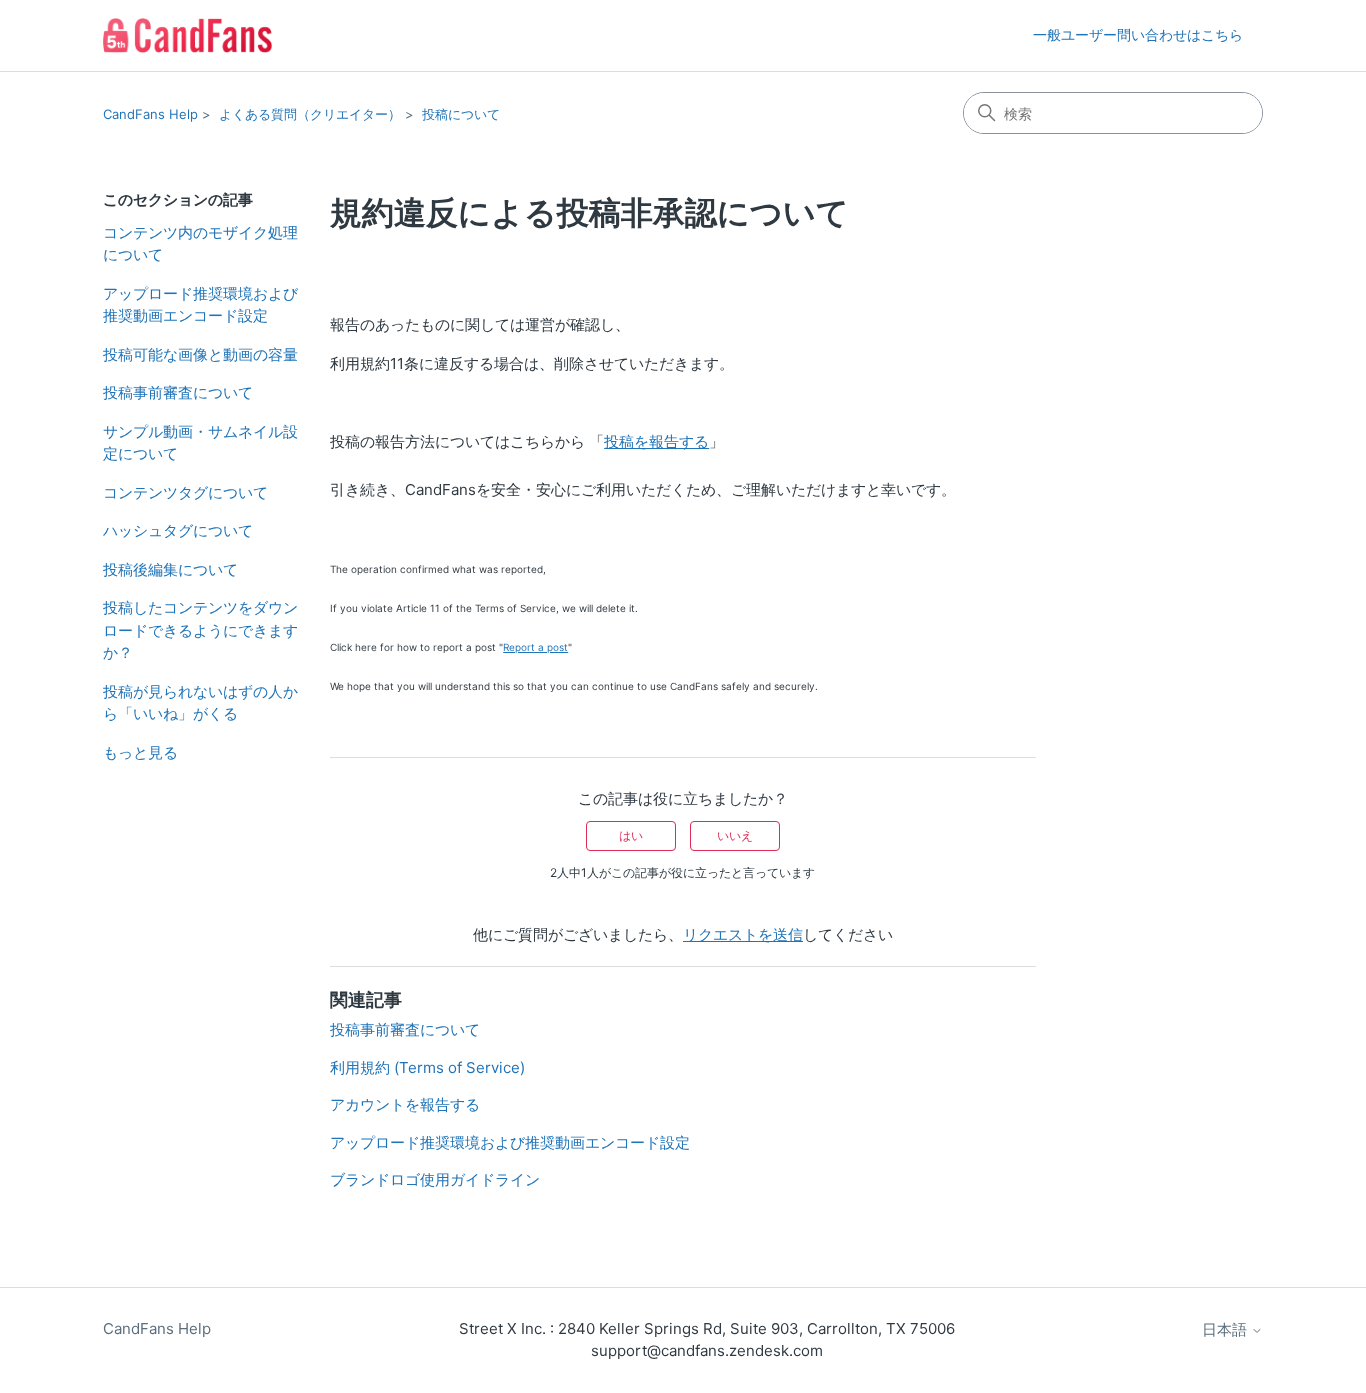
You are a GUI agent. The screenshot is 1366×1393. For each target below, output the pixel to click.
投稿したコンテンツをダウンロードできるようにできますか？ (200, 630)
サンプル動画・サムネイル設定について (200, 443)
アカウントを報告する (405, 1104)
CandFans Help (150, 114)
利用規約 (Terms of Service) (427, 1067)
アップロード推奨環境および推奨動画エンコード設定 (200, 305)
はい (631, 835)
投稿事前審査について (178, 392)
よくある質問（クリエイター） (310, 114)
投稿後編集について (170, 569)
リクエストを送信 (743, 934)
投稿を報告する (656, 441)
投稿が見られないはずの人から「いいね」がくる (200, 703)
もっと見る (140, 752)
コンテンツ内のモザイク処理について (200, 244)
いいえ (735, 835)
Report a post (535, 647)
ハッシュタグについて (178, 530)
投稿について (461, 114)
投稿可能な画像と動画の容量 (200, 354)
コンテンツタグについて (185, 492)
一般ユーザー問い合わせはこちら (1138, 34)
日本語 (1226, 1329)
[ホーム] (187, 35)
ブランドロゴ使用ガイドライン (435, 1179)
